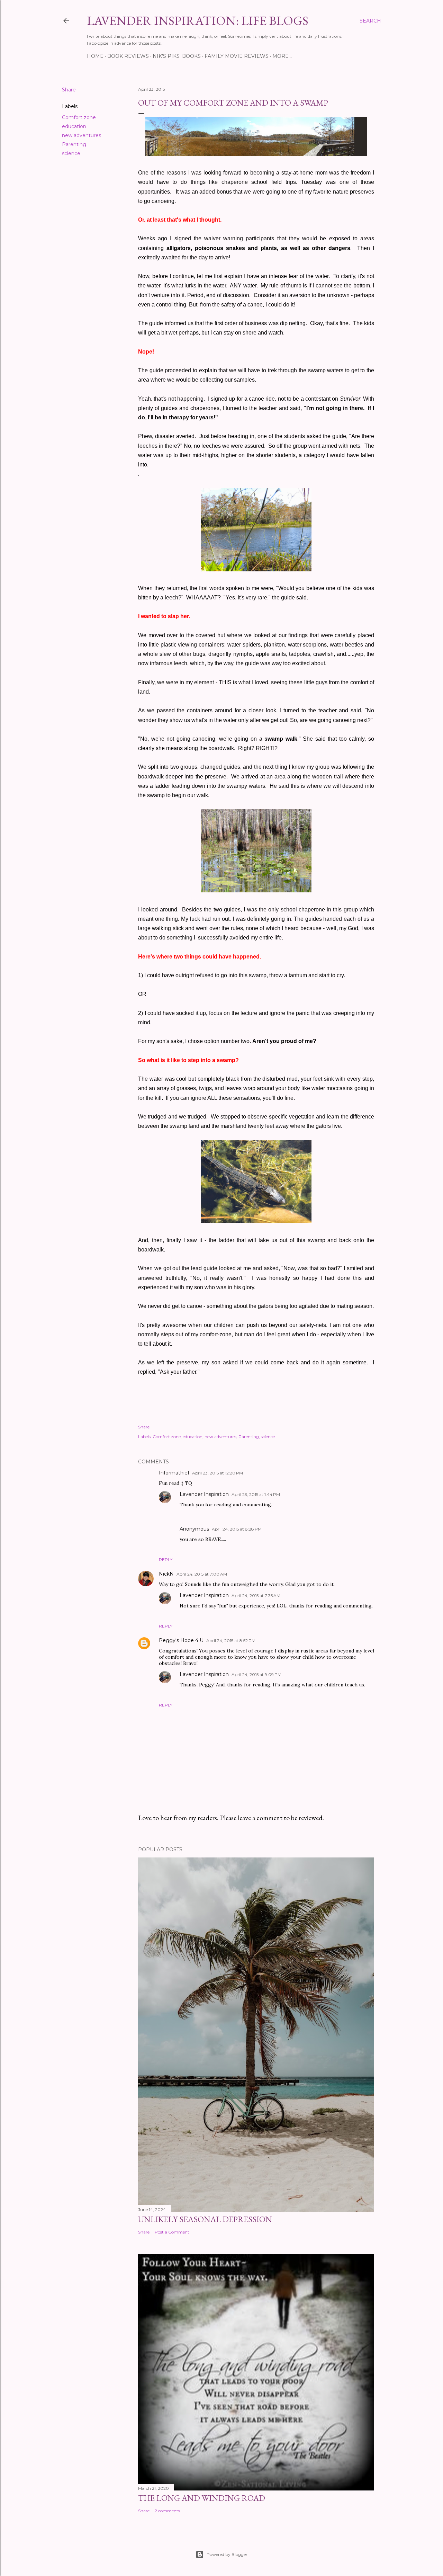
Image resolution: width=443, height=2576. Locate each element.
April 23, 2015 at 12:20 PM (218, 1473)
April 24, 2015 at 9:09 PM (256, 1674)
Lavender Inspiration (204, 1494)
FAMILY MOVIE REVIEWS (237, 56)
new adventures (82, 135)
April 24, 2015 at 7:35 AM (256, 1595)
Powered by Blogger (227, 2554)
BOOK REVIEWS (128, 56)
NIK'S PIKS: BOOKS (177, 56)
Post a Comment (172, 2232)
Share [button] (69, 90)
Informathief (174, 1473)
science (71, 153)
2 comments (167, 2511)
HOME (95, 56)
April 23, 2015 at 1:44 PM (256, 1494)
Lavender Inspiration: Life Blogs (198, 21)
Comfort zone (79, 117)
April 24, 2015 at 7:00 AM (202, 1574)
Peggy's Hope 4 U (181, 1640)
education (74, 126)
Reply (166, 1559)
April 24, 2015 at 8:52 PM (231, 1641)
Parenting (74, 144)
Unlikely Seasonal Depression (205, 2219)
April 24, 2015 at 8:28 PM (237, 1529)
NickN (166, 1574)
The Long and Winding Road (202, 2498)
